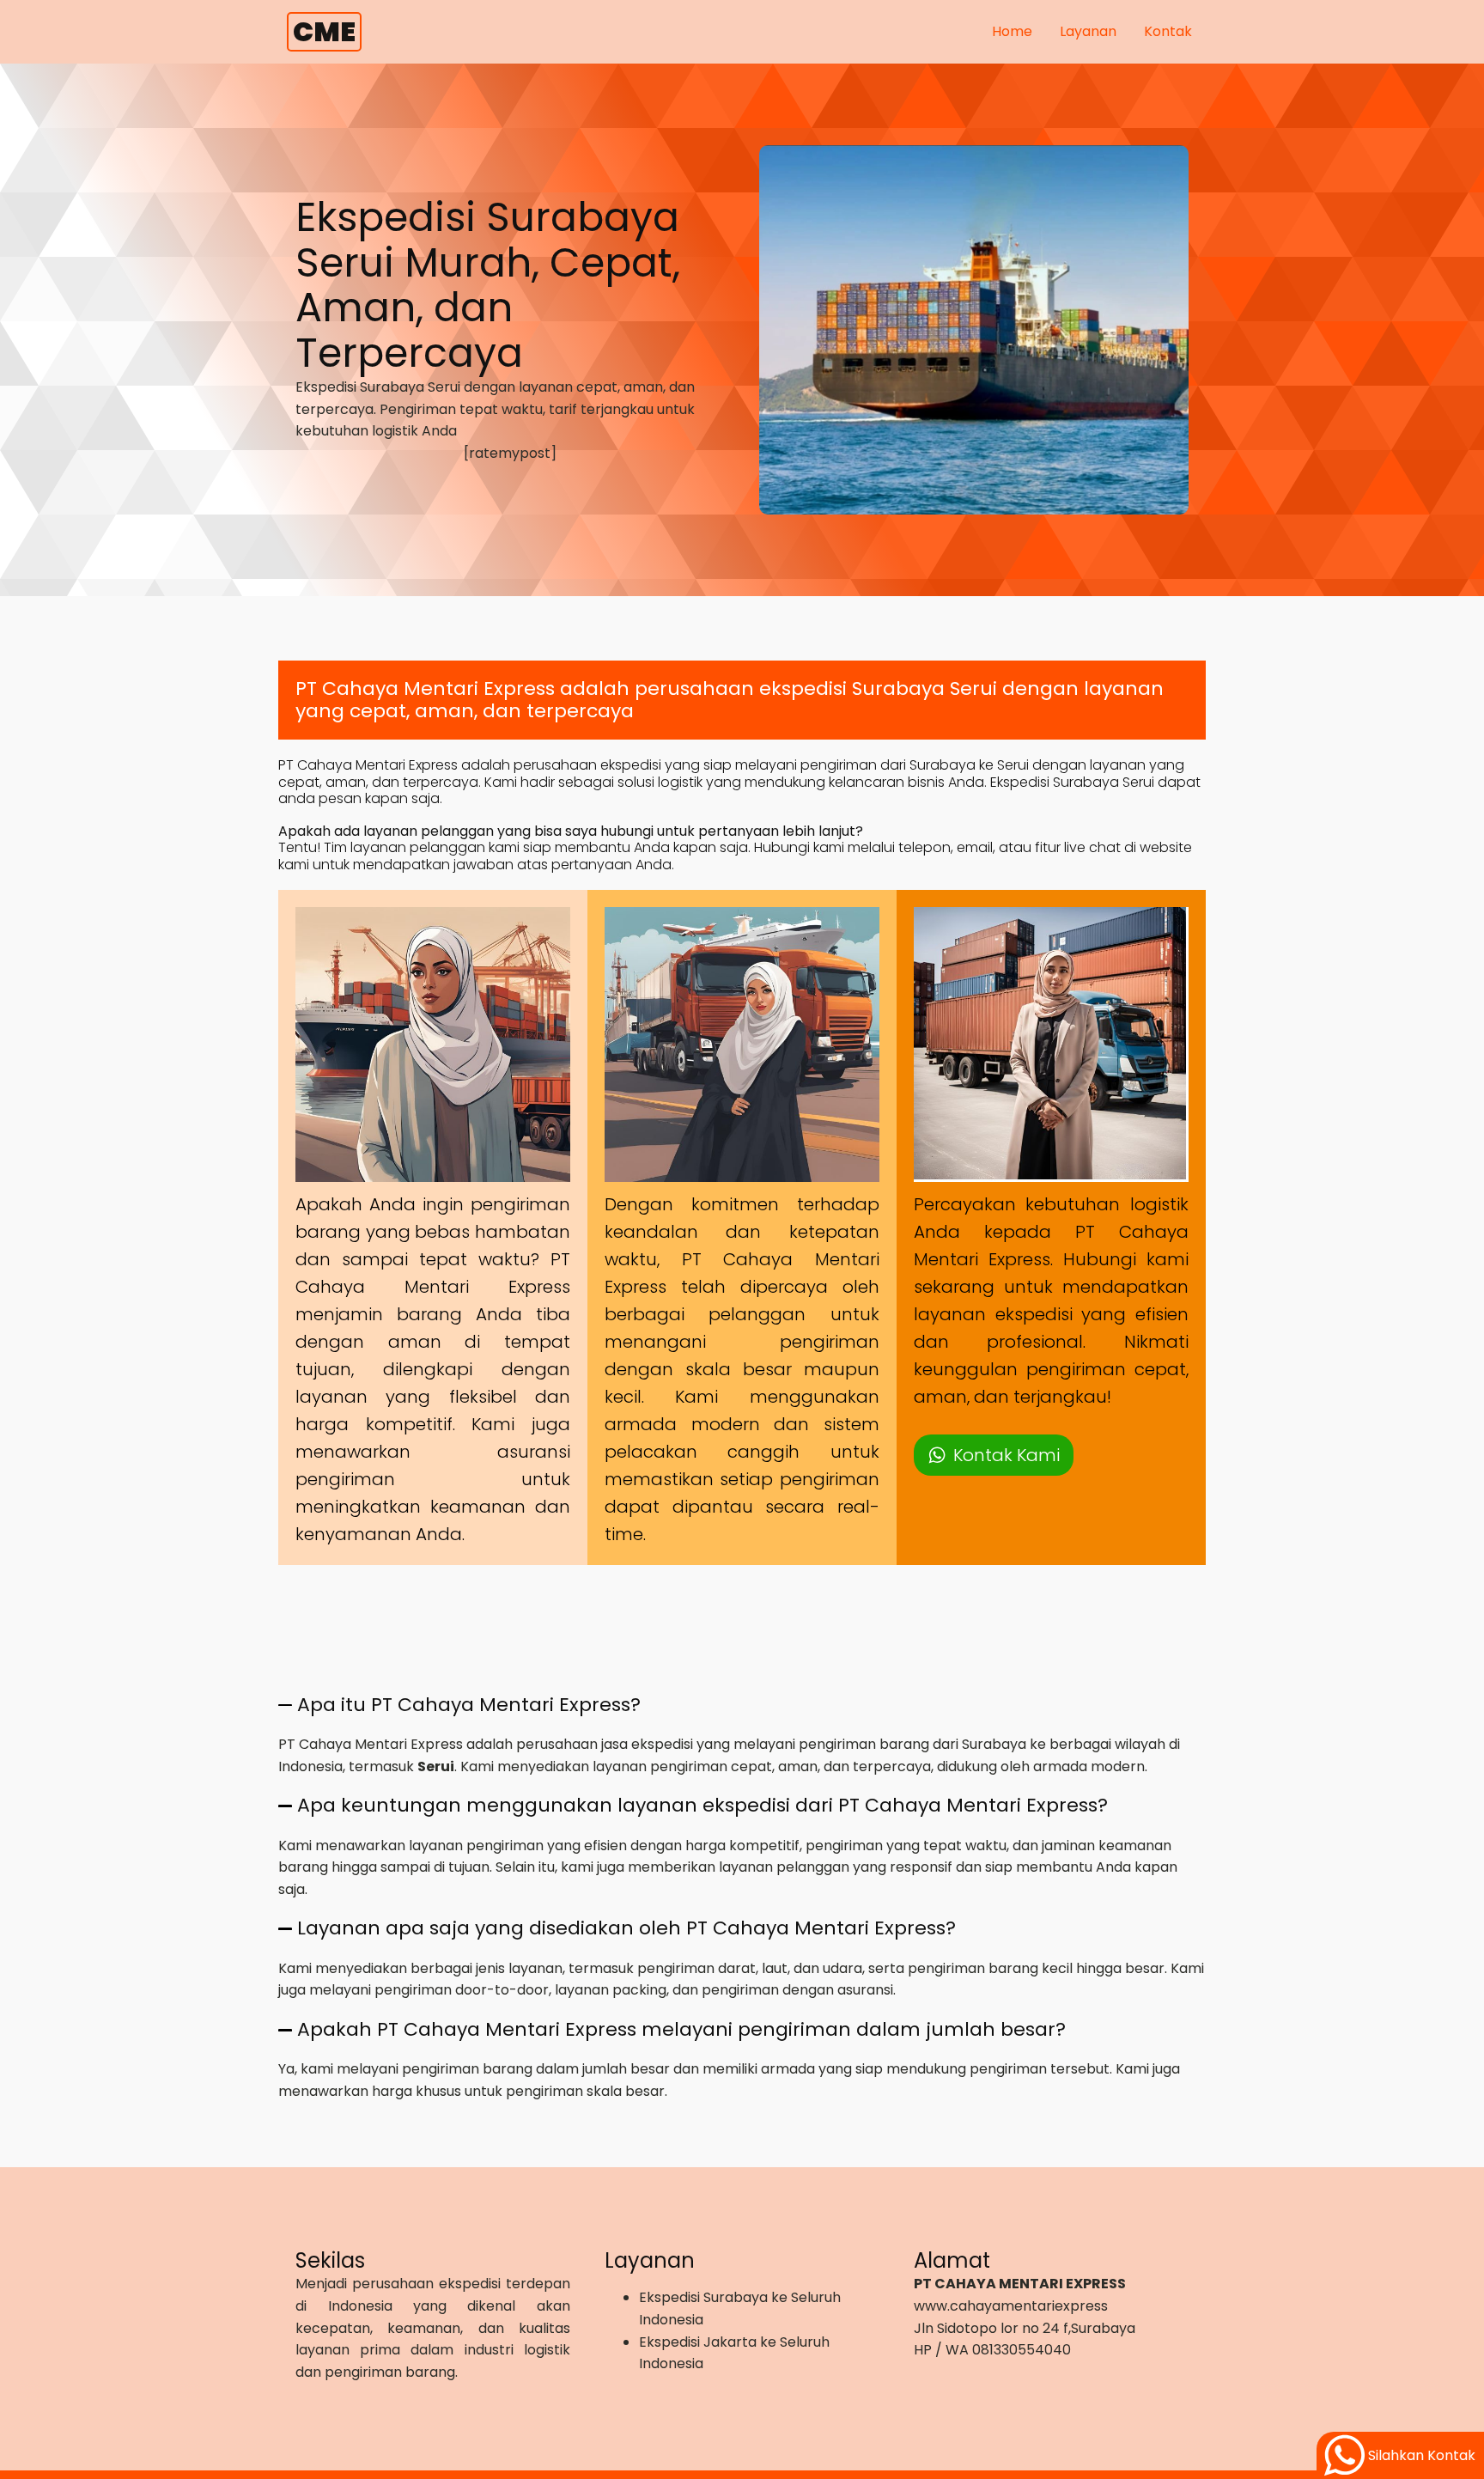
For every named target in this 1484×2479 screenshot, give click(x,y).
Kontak (1168, 31)
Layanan (1088, 31)
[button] (994, 1455)
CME (324, 31)
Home (1012, 31)
